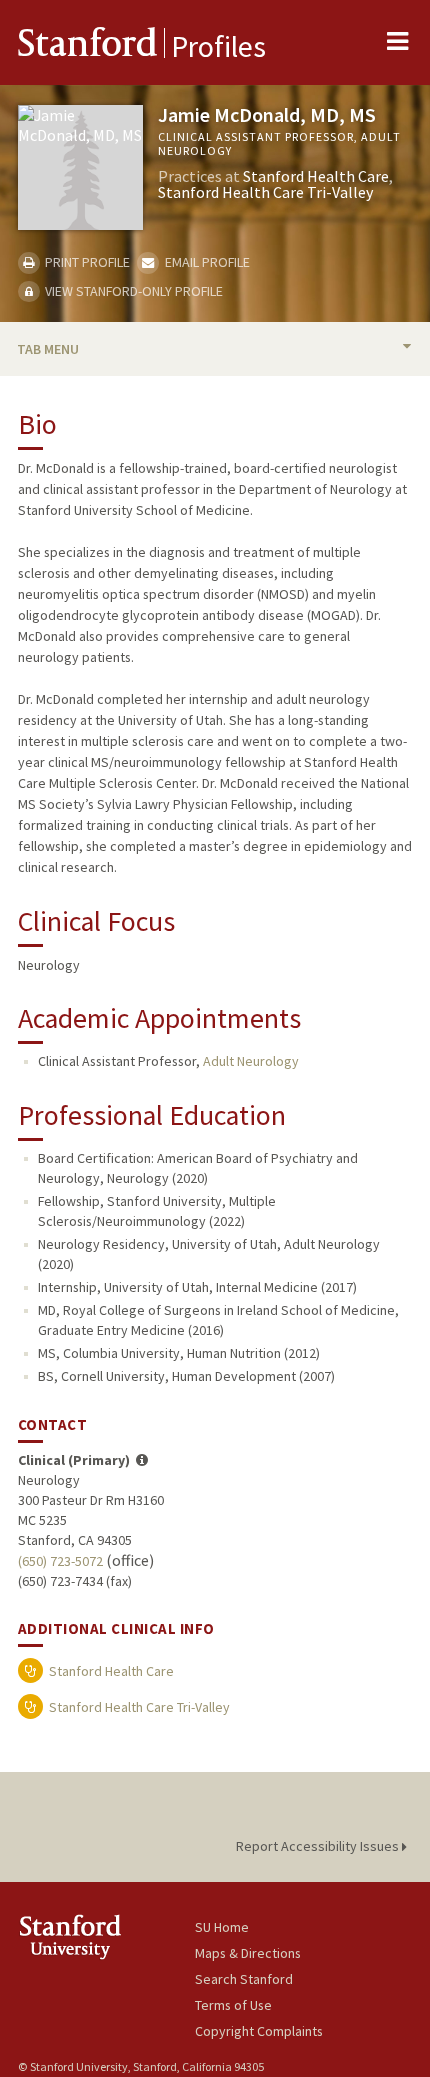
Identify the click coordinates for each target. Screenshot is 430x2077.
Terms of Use (233, 2005)
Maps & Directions (248, 1953)
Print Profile (86, 262)
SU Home (222, 1927)
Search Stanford (244, 1979)
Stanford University (106, 1936)
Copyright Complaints (259, 2031)
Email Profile (205, 262)
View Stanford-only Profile (132, 291)
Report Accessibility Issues (319, 1846)
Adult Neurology (251, 1061)
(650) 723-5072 (60, 1561)
